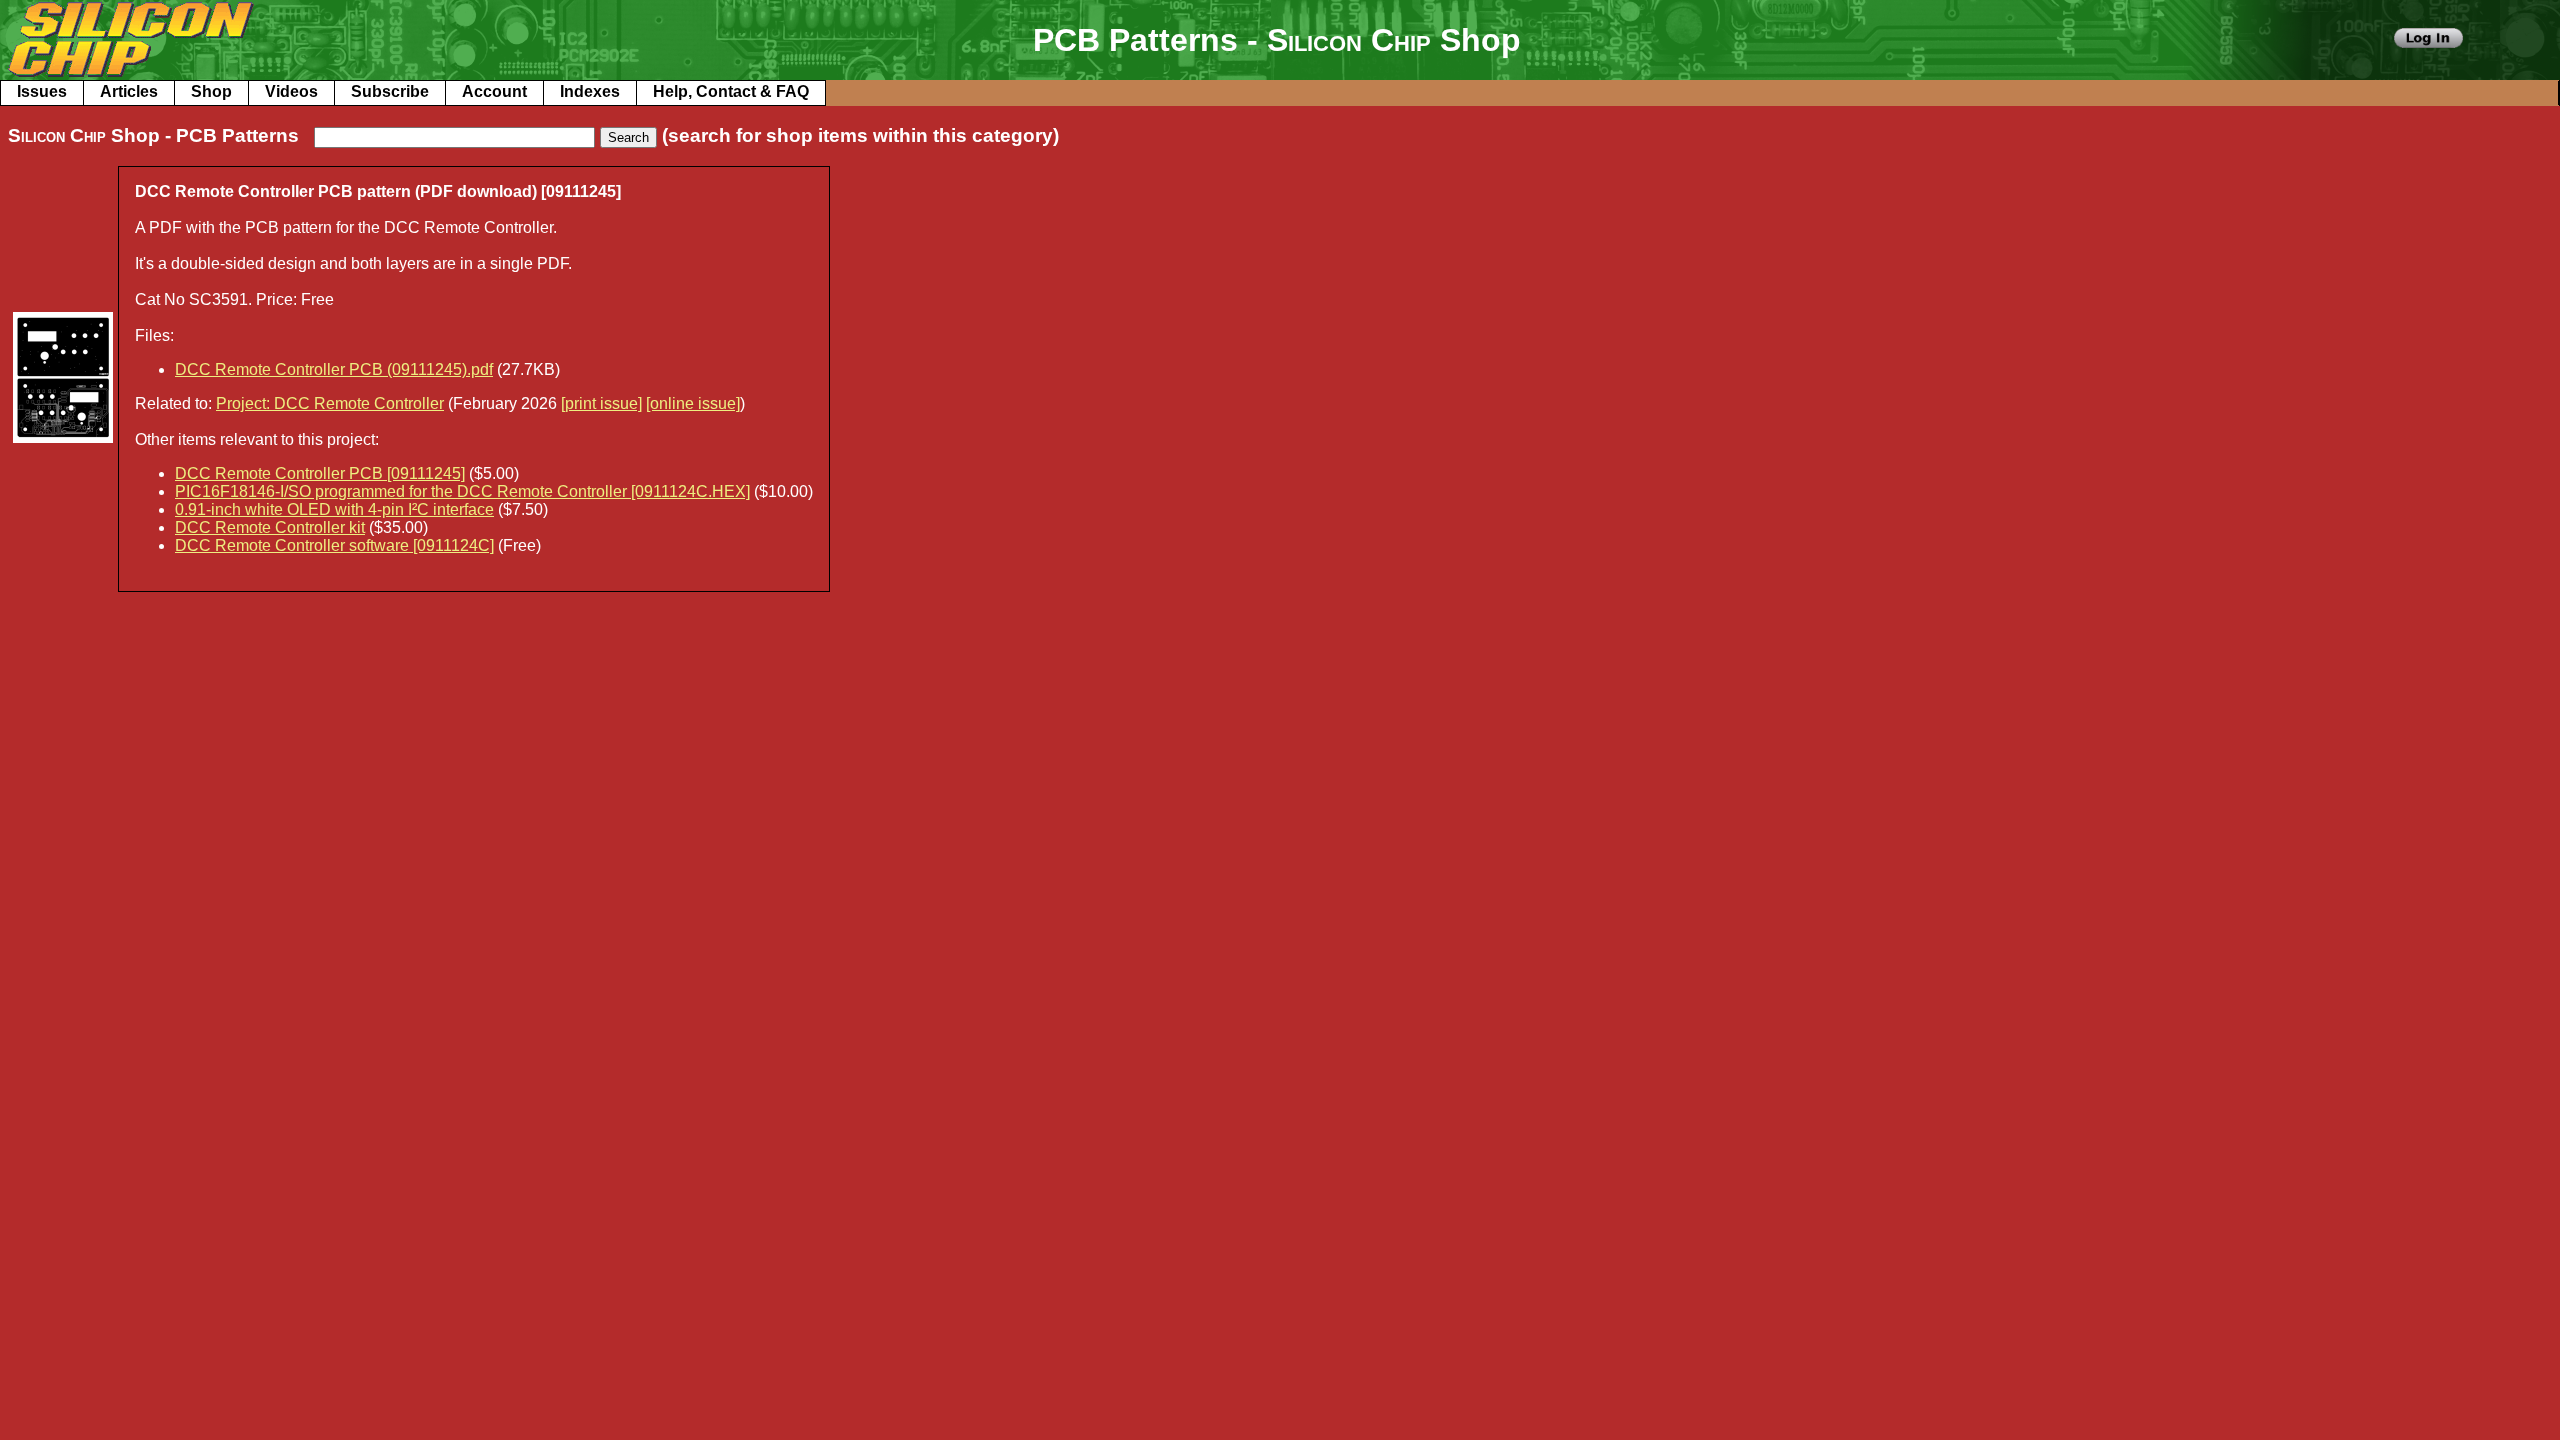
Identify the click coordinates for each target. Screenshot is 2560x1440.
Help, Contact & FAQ (731, 91)
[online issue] (693, 403)
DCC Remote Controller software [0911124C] (334, 545)
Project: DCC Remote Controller (330, 403)
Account (494, 91)
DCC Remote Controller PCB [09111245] (320, 473)
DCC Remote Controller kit (270, 527)
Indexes (590, 91)
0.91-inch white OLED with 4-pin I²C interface (334, 509)
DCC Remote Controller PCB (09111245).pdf (334, 369)
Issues (42, 91)
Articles (129, 91)
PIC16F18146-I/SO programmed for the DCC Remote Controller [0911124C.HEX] (462, 491)
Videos (291, 91)
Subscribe (390, 91)
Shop (211, 91)
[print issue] (601, 403)
